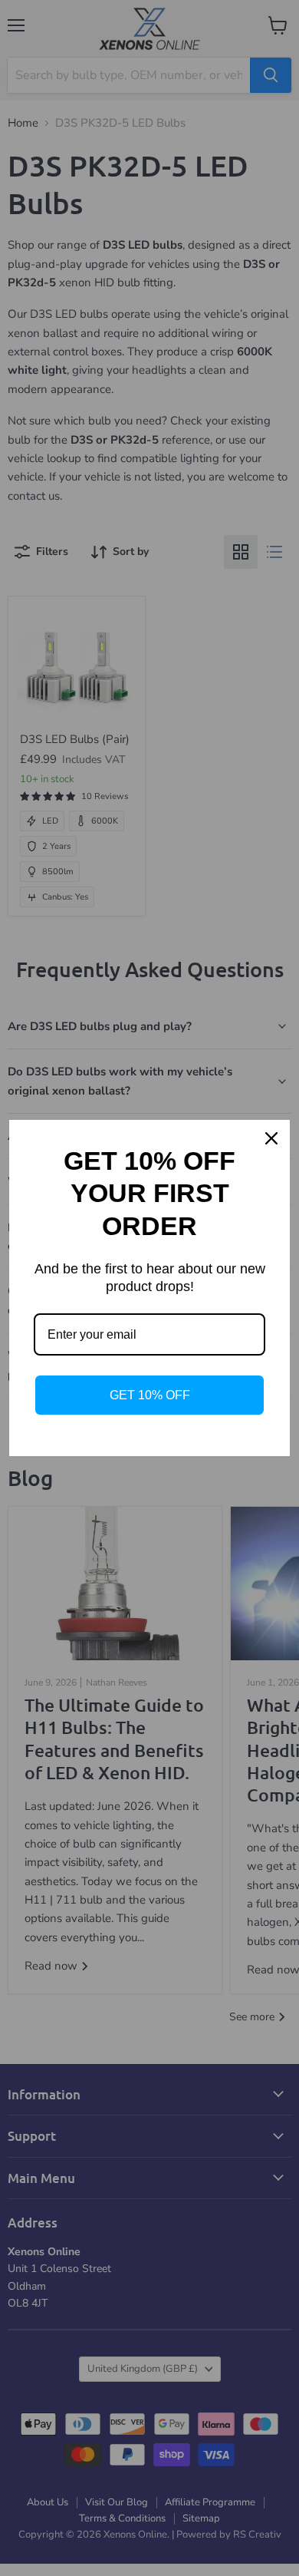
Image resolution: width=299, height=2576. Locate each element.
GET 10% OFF (150, 1395)
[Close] (271, 1138)
